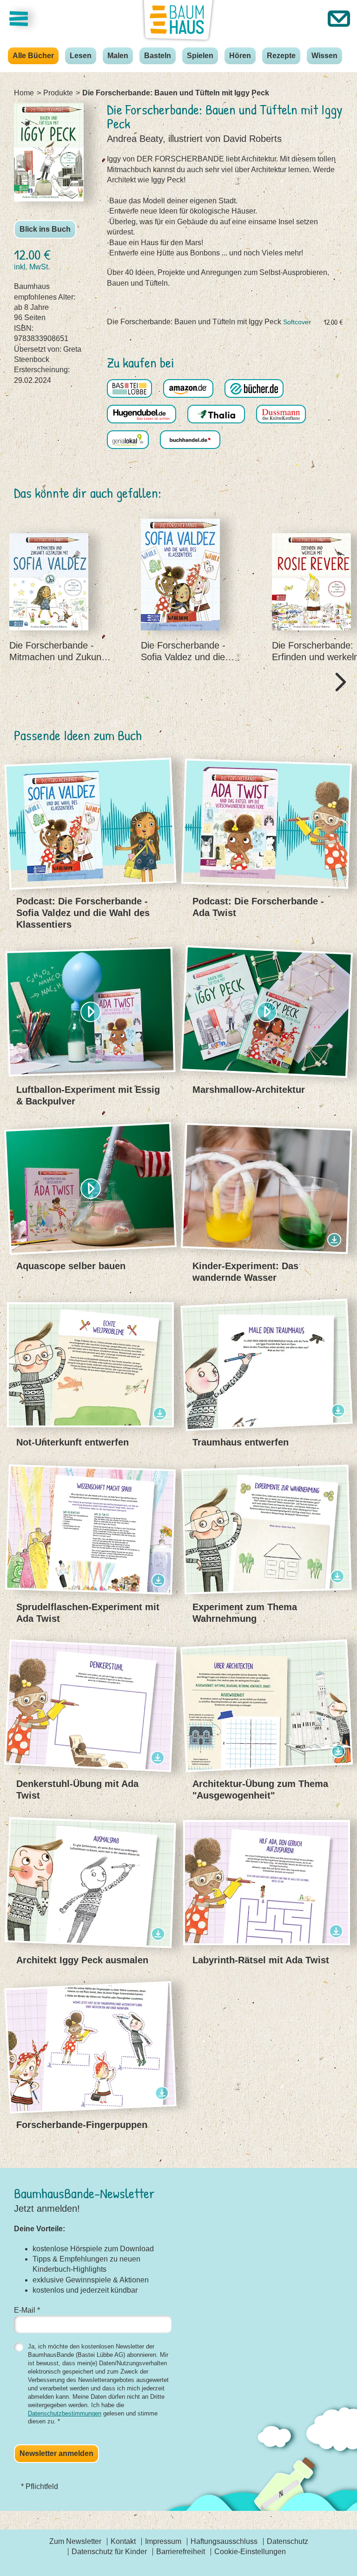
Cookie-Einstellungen (250, 2552)
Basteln (158, 56)
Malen (118, 56)
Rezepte (281, 56)
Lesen (81, 56)
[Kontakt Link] (339, 19)
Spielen (200, 56)
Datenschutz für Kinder (109, 2552)
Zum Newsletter (75, 2541)
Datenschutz (288, 2541)
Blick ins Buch (45, 229)
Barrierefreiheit (181, 2552)
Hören (240, 56)
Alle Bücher (33, 56)
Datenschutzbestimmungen (65, 2413)
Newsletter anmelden (56, 2453)
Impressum (163, 2541)
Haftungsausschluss (224, 2541)
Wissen (324, 56)
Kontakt (123, 2541)
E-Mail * (27, 2310)
